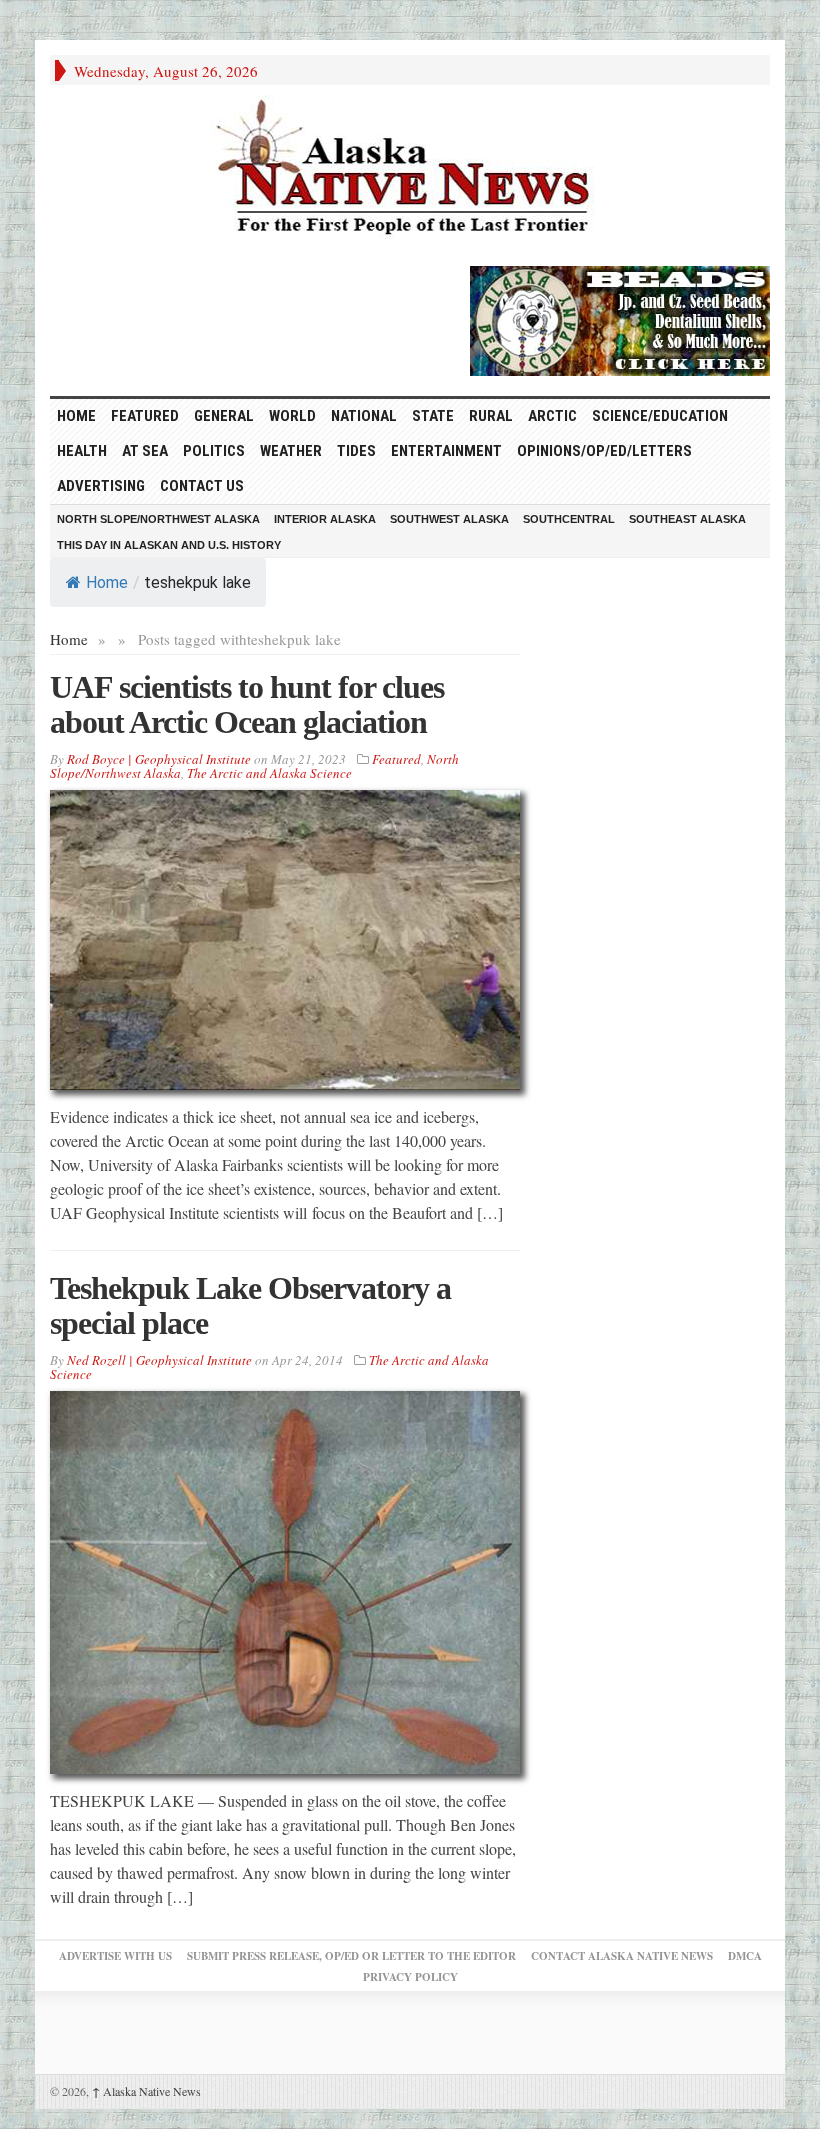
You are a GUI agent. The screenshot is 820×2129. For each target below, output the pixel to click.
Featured (145, 416)
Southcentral (569, 519)
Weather (291, 451)
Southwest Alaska (449, 519)
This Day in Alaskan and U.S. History (169, 545)
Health (82, 451)
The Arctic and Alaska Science (269, 773)
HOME (76, 416)
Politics (214, 451)
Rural (491, 416)
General (224, 416)
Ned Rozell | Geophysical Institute (159, 1360)
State (433, 416)
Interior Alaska (325, 519)
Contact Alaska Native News (622, 1956)
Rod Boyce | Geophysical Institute (159, 759)
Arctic (552, 416)
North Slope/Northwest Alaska (158, 519)
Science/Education (660, 416)
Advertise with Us (115, 1956)
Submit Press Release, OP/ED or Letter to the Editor (351, 1956)
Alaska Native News (146, 2091)
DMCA (745, 1956)
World (292, 416)
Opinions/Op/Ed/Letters (604, 451)
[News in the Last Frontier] (410, 170)
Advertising (101, 486)
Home (107, 582)
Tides (356, 451)
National (364, 416)
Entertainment (446, 451)
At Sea (145, 451)
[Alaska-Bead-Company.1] (620, 318)
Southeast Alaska (687, 519)
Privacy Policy (410, 1977)
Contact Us (202, 486)
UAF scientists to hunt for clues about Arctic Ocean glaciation (247, 704)
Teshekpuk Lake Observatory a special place (250, 1305)
